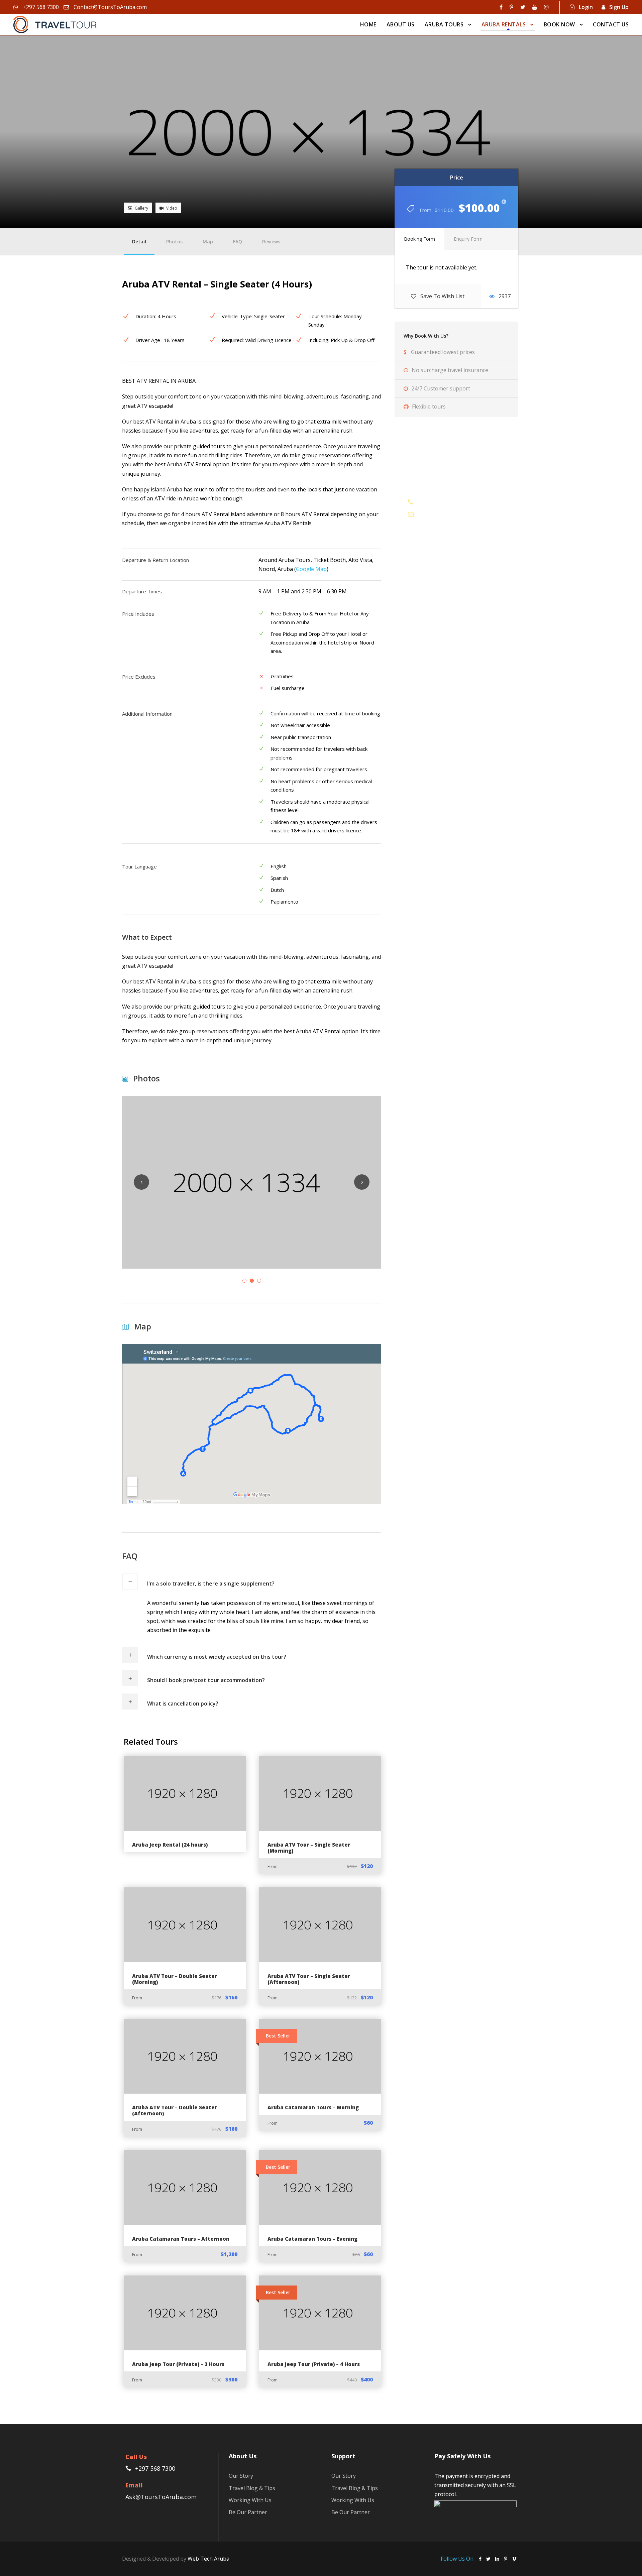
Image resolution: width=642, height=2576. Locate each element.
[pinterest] (511, 7)
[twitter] (523, 7)
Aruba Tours (444, 24)
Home (368, 24)
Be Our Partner (248, 2512)
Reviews (271, 242)
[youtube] (535, 7)
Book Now (559, 24)
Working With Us (250, 2500)
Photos (174, 242)
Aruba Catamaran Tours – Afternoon (181, 2239)
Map (208, 242)
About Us (401, 24)
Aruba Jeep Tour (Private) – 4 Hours (314, 2364)
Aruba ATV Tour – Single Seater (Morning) (309, 1848)
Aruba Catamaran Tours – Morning (313, 2107)
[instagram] (546, 7)
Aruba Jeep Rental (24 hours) (170, 1845)
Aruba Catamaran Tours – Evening (312, 2239)
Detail (139, 242)
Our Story (241, 2476)
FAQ (238, 242)
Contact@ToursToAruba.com (110, 7)
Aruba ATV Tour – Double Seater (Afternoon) (175, 2110)
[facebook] (501, 7)
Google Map (311, 569)
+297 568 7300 (40, 7)
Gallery (141, 208)
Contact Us (611, 24)
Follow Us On (458, 2559)
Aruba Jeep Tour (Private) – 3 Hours (178, 2364)
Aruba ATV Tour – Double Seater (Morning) (175, 1979)
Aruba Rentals (504, 24)
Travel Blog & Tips (252, 2488)
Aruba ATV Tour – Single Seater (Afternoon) (309, 1979)
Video (172, 208)
